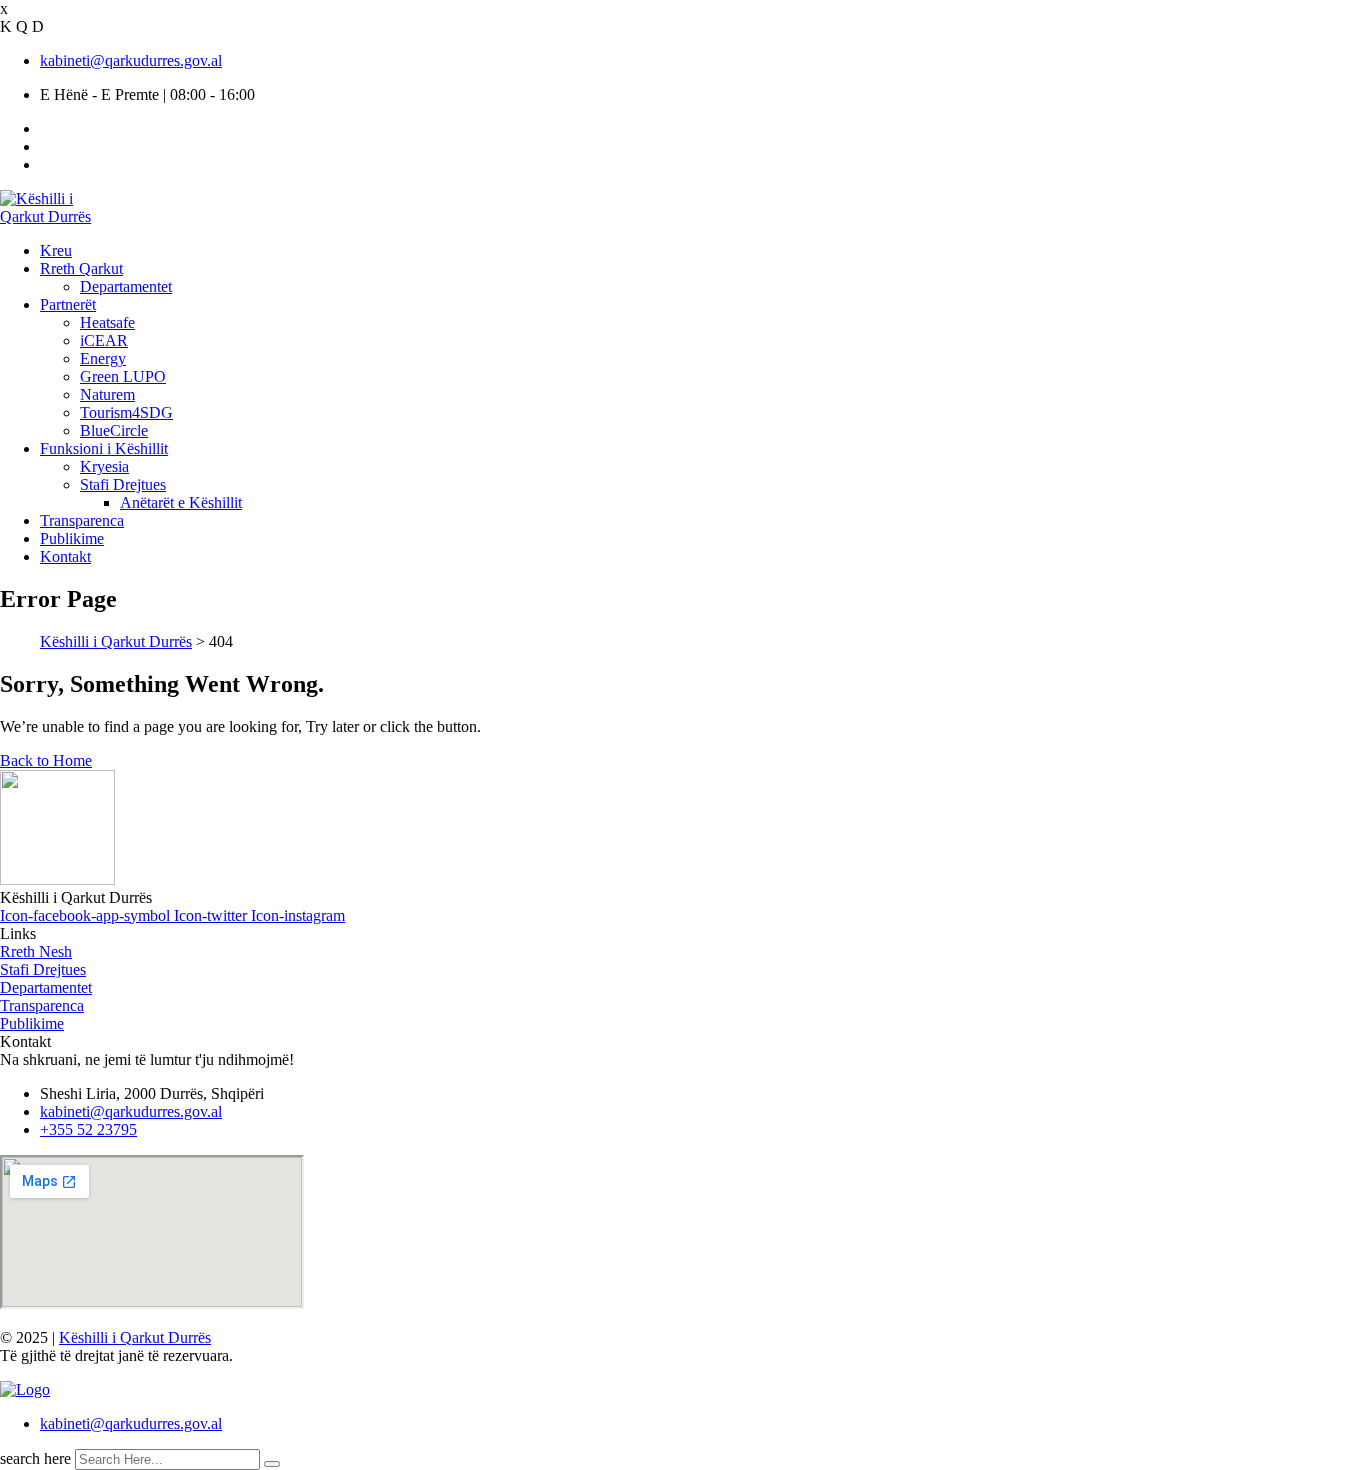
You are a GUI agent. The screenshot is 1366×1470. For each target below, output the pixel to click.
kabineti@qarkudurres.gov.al (131, 60)
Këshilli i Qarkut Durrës (135, 1337)
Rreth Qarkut (81, 268)
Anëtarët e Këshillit (181, 502)
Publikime (72, 538)
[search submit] (272, 1464)
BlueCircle (114, 430)
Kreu (56, 250)
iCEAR (104, 340)
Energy (103, 358)
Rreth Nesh (36, 951)
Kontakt (65, 556)
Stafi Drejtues (123, 484)
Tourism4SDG (126, 412)
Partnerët (68, 304)
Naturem (107, 394)
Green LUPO (123, 376)
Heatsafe (107, 322)
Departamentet (126, 286)
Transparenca (82, 520)
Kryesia (104, 466)
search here (35, 1458)
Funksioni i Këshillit (104, 448)
